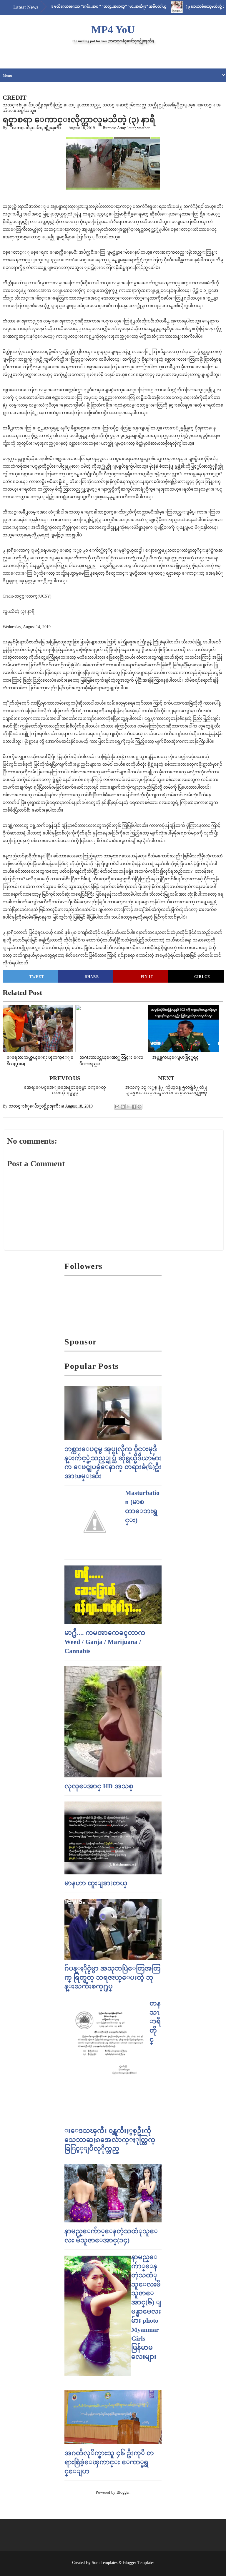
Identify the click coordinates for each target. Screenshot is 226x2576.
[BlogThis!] (123, 1107)
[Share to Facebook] (134, 1107)
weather (143, 128)
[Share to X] (128, 1107)
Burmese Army (114, 128)
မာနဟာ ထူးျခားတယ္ (96, 1883)
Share (92, 977)
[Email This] (117, 1107)
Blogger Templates (139, 2563)
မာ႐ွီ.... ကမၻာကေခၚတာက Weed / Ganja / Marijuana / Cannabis (105, 1642)
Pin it (147, 977)
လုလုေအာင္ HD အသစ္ (99, 1786)
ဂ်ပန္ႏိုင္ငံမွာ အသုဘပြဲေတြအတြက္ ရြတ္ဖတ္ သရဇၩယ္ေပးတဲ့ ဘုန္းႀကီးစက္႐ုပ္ (113, 1977)
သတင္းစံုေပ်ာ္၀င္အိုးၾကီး (36, 128)
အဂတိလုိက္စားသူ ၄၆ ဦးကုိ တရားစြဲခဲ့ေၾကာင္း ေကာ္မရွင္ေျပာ (109, 2462)
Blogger (123, 2492)
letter (131, 128)
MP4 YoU (113, 30)
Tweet (37, 977)
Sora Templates (105, 2563)
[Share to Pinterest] (139, 1107)
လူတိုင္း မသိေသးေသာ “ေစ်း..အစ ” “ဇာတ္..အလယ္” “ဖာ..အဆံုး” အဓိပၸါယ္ (73, 6)
